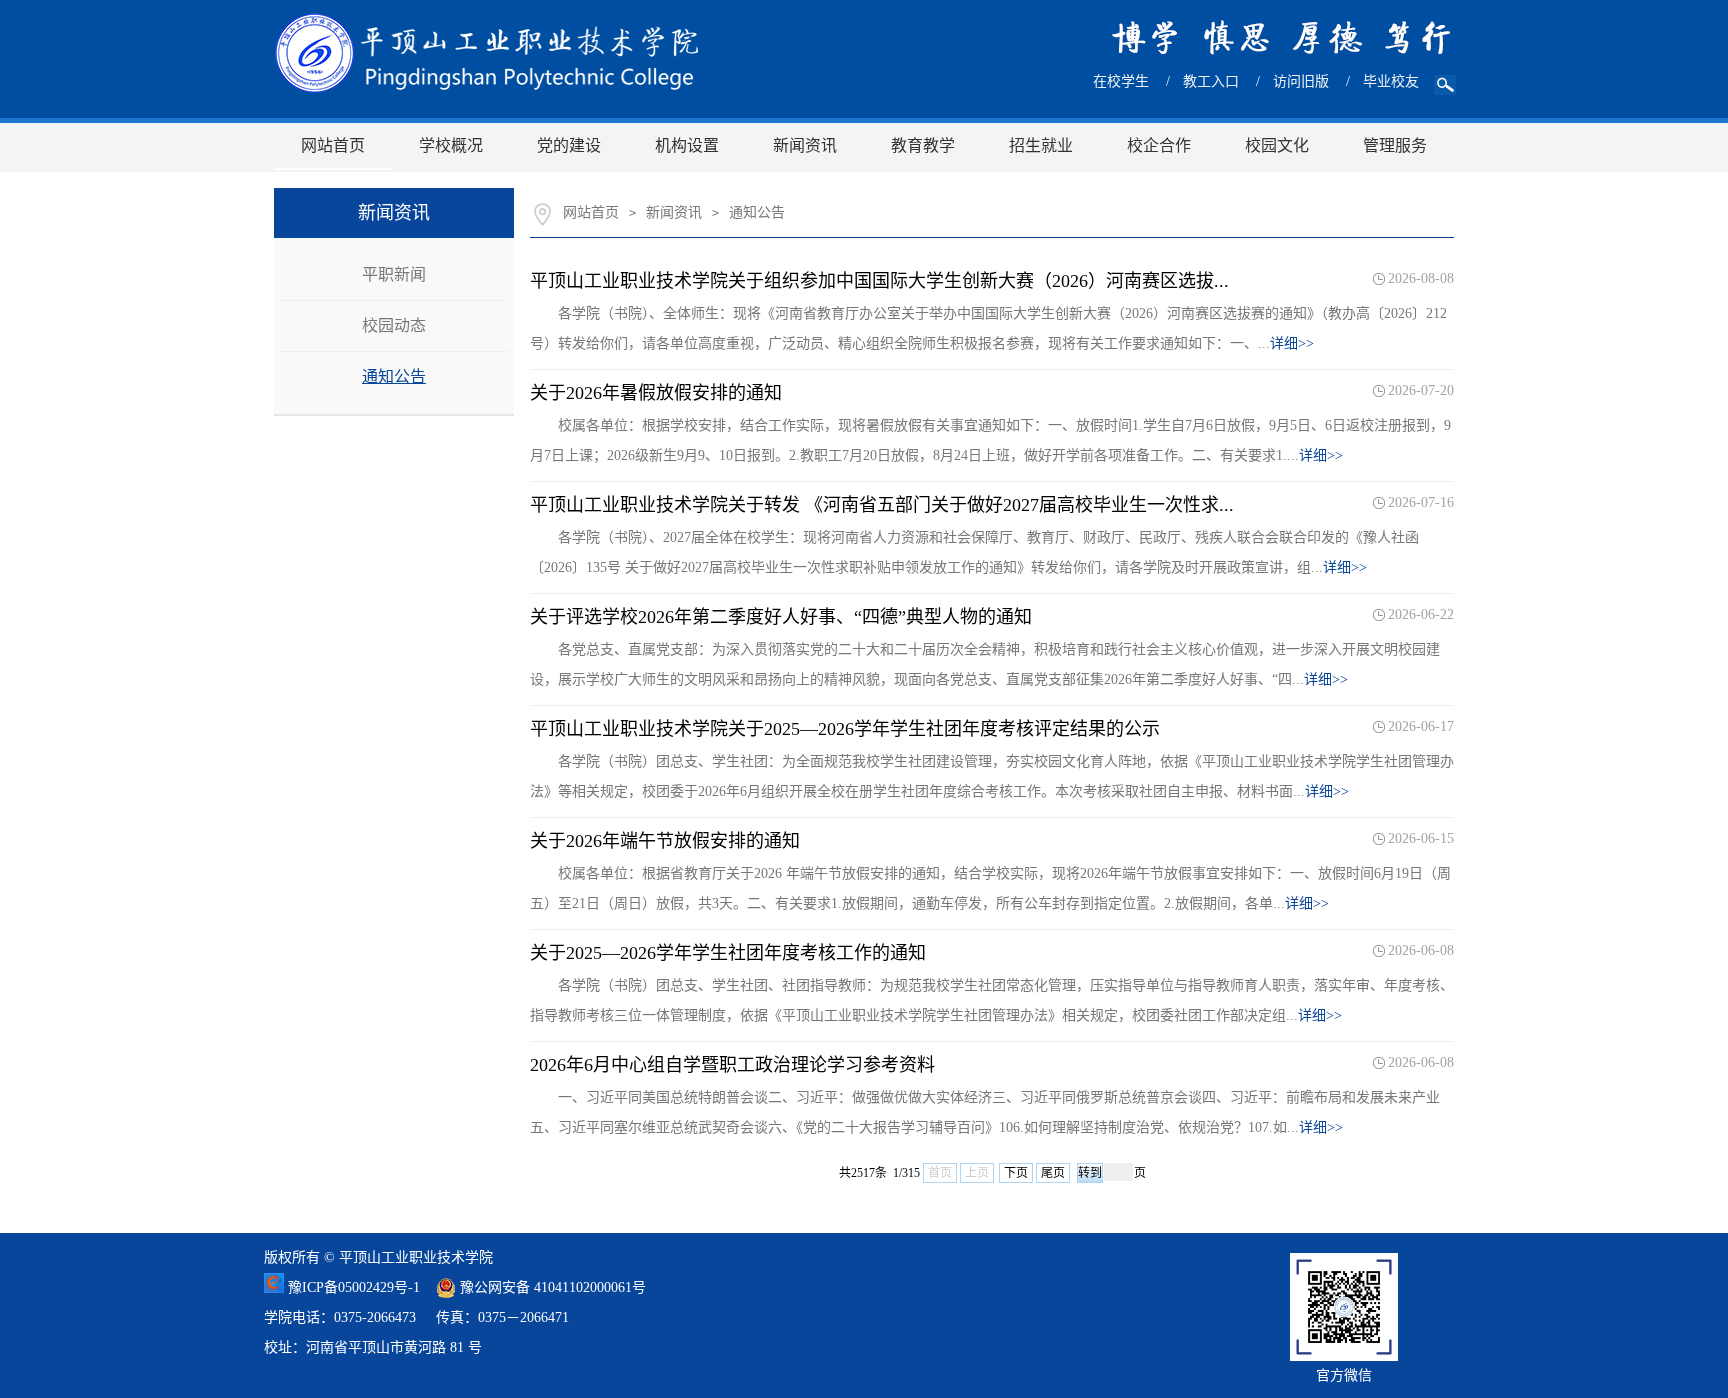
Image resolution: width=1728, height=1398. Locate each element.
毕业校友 (1391, 81)
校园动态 (394, 325)
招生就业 (1041, 145)
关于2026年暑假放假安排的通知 (656, 393)
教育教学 (923, 145)
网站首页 (333, 145)
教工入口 (1211, 81)
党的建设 (569, 145)
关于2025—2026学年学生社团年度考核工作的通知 (728, 953)
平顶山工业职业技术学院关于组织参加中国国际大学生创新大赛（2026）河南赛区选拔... (879, 281)
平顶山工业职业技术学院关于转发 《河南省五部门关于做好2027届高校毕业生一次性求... (882, 505)
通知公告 (394, 376)
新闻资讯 (805, 145)
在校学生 (1121, 81)
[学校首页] (486, 53)
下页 (1016, 1173)
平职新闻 (394, 274)
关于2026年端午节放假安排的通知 (665, 841)
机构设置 (687, 145)
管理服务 (1395, 145)
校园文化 (1277, 145)
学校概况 (451, 145)
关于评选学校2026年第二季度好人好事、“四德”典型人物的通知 (781, 617)
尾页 (1053, 1173)
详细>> (1292, 343)
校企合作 (1159, 145)
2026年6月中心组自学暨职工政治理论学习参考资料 (732, 1065)
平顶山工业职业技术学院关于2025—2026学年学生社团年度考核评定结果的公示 (845, 729)
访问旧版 (1301, 81)
